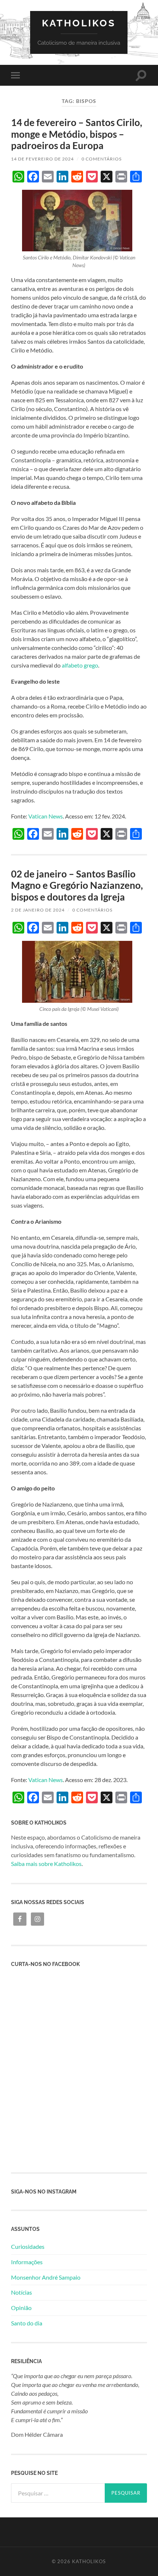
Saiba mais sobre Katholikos (46, 1864)
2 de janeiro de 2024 (38, 910)
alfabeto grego (80, 665)
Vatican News (46, 816)
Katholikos (79, 23)
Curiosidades (28, 2246)
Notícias (21, 2292)
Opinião (21, 2308)
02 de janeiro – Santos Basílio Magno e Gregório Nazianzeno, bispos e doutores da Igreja (77, 885)
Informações (27, 2262)
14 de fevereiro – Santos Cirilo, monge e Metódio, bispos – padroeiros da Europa (77, 134)
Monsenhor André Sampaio (46, 2277)
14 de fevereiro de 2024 (42, 159)
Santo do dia (27, 2323)
